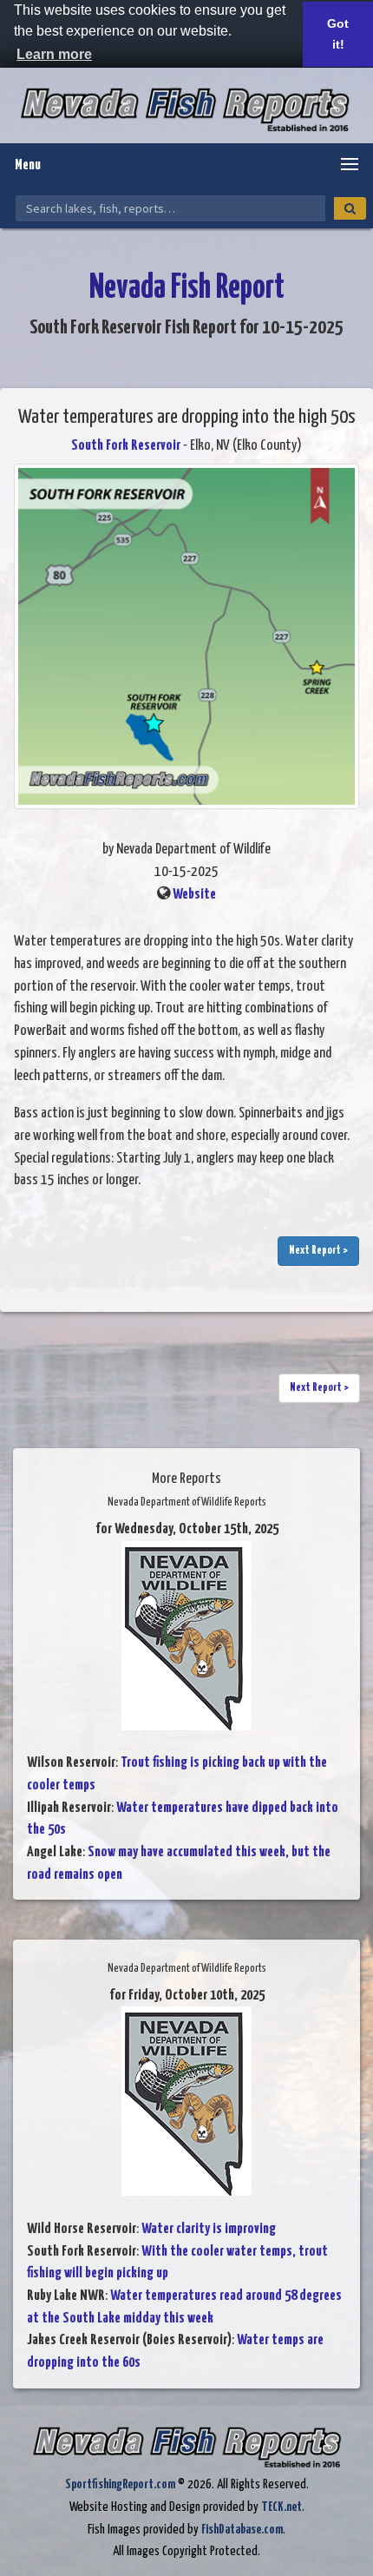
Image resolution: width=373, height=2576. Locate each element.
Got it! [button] (338, 34)
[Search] (350, 208)
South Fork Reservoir (126, 446)
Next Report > (318, 1251)
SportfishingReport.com (120, 2484)
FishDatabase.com (242, 2530)
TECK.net (281, 2507)
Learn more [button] (54, 54)
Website (194, 895)
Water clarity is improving (209, 2229)
